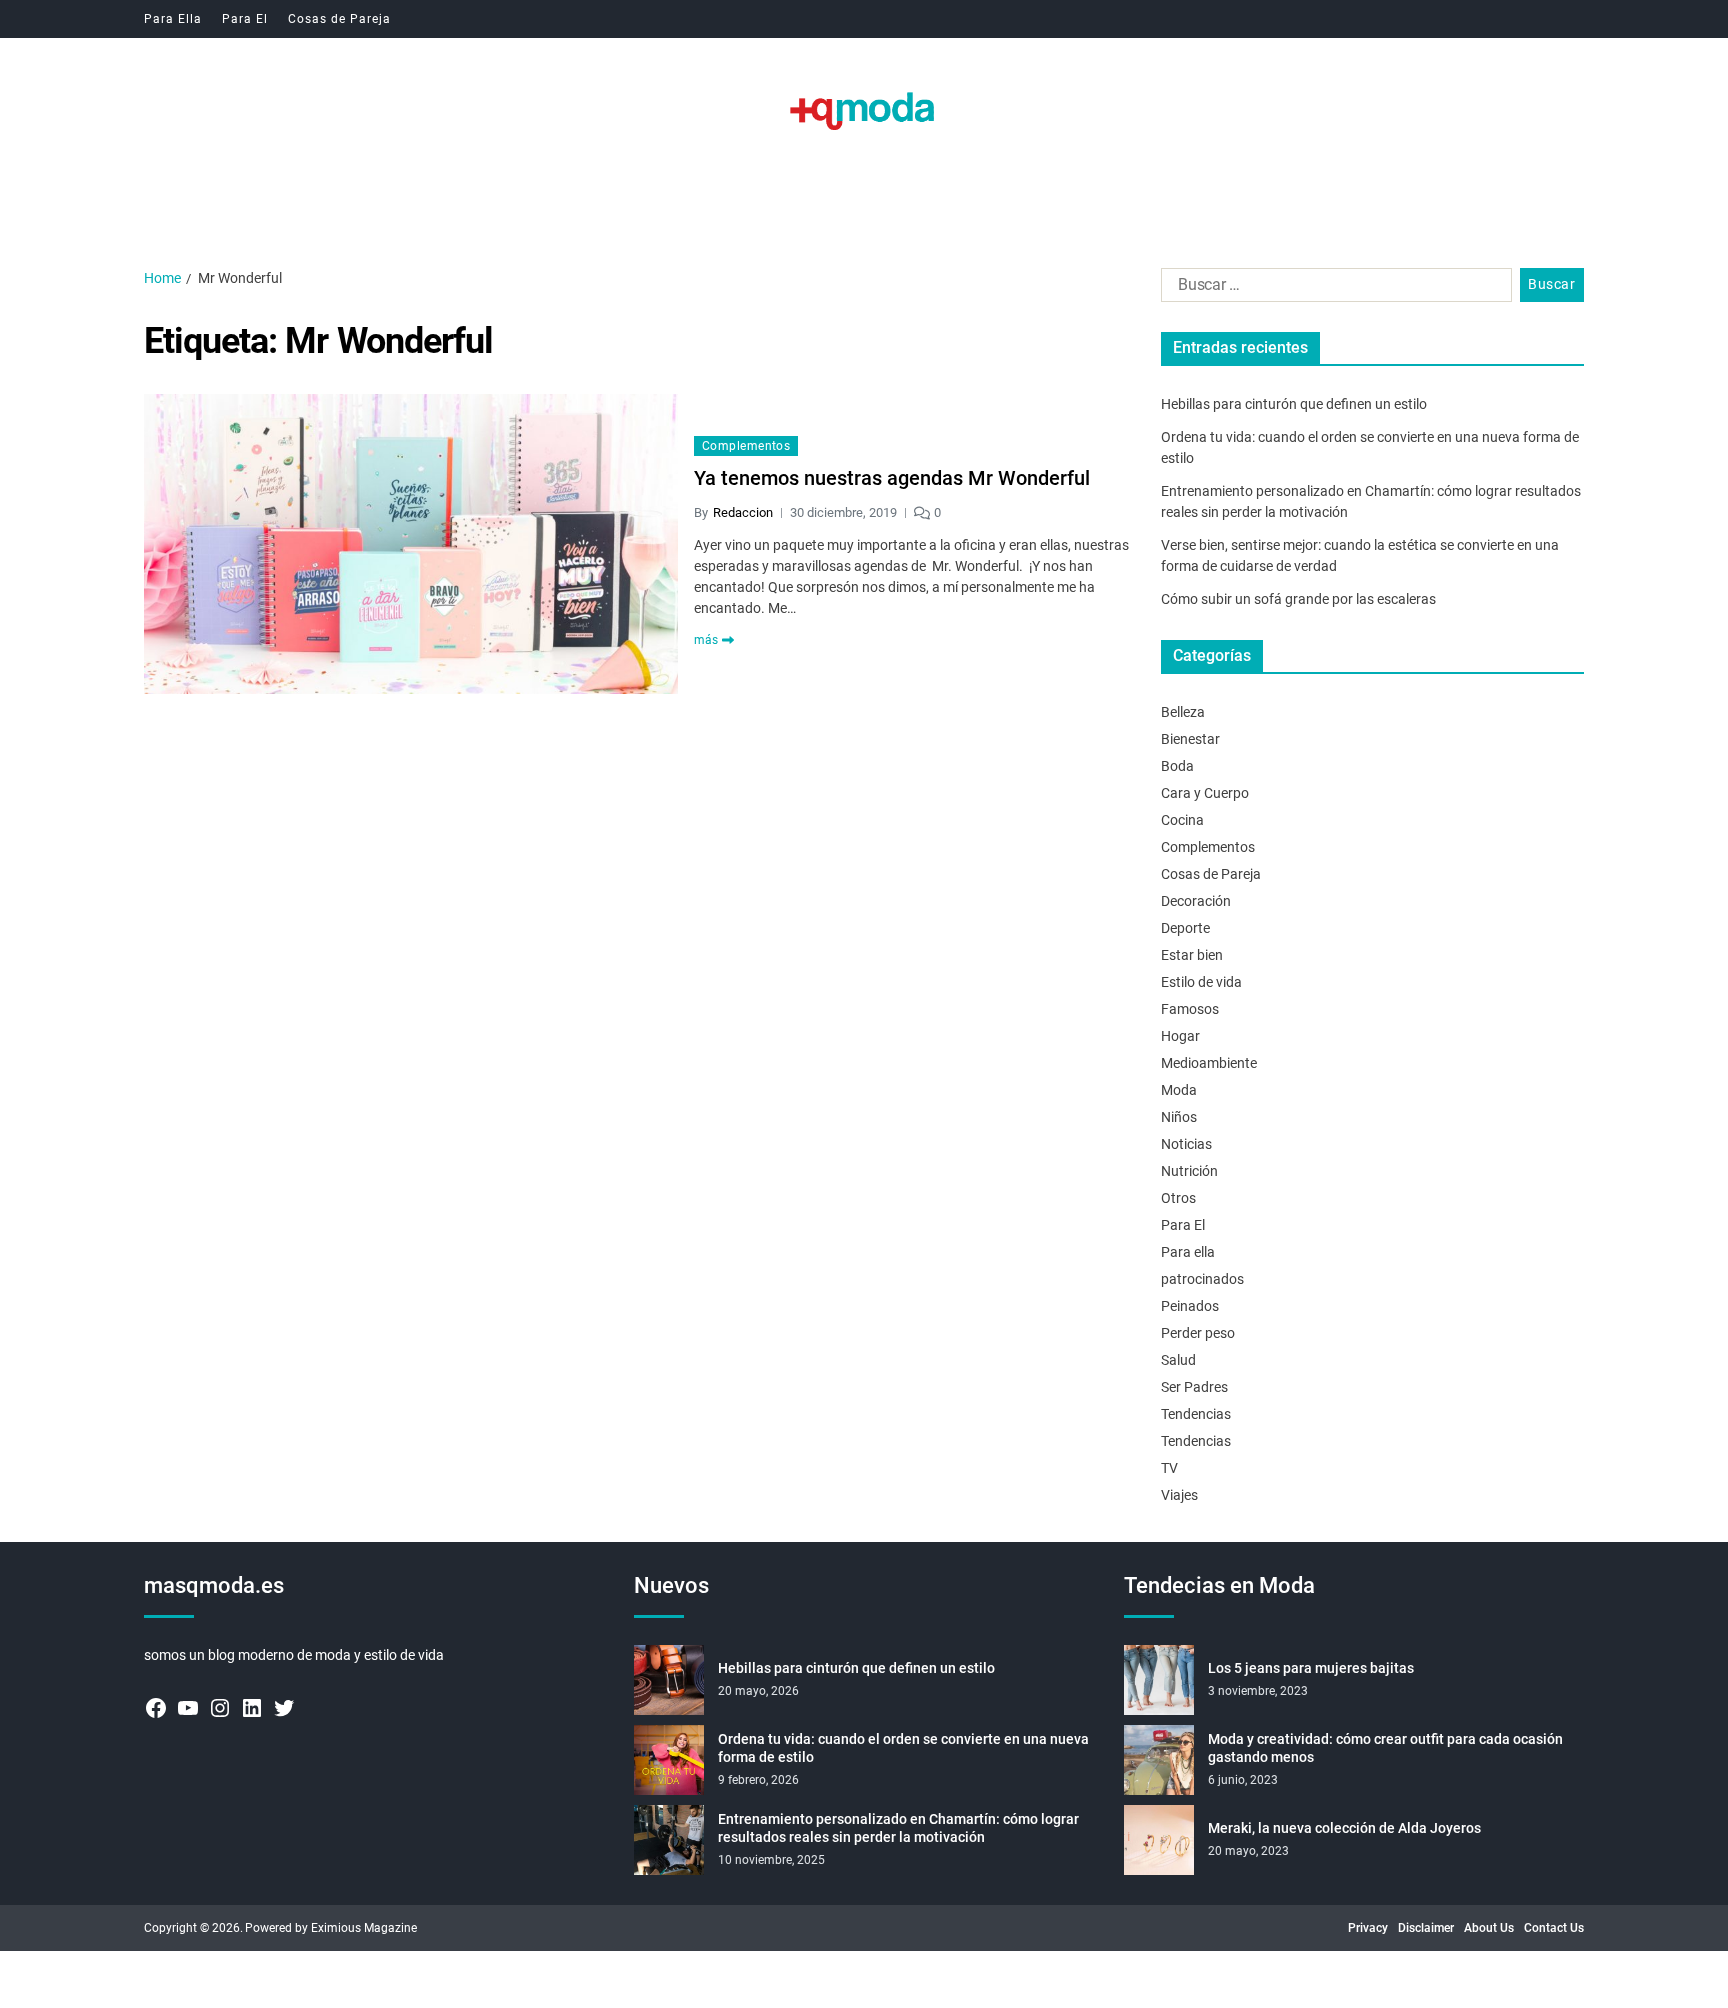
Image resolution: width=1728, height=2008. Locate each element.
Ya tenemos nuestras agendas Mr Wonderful (892, 478)
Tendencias (1196, 1414)
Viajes (1179, 1495)
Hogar (1180, 1036)
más (706, 640)
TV (1169, 1468)
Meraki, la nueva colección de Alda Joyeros (1344, 1828)
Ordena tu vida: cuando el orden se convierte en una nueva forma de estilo (903, 1748)
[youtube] (188, 1708)
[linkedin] (252, 1708)
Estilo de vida (1201, 982)
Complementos (746, 446)
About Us (1489, 1928)
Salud (1178, 1360)
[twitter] (284, 1708)
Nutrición (1189, 1171)
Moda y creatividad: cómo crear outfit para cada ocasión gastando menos (1385, 1748)
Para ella (1188, 1252)
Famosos (1190, 1009)
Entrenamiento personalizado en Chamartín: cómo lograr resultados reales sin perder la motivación (898, 1828)
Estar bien (1192, 955)
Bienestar (1190, 739)
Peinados (1190, 1306)
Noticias (1186, 1144)
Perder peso (1198, 1333)
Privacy (1368, 1928)
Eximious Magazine (364, 1928)
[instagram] (220, 1708)
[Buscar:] (1332, 289)
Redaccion (743, 512)
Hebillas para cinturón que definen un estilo (1294, 404)
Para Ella (173, 19)
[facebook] (156, 1708)
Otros (1178, 1198)
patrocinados (1202, 1279)
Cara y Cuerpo (1205, 793)
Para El (245, 19)
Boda (1177, 766)
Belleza (1183, 712)
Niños (1179, 1117)
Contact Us (1554, 1928)
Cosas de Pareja (339, 19)
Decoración (1196, 901)
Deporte (1185, 928)
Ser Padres (1194, 1387)
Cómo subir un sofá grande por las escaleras (1298, 599)
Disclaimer (1426, 1928)
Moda (1179, 1090)
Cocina (1182, 820)
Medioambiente (1209, 1063)
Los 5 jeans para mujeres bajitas (1311, 1668)
